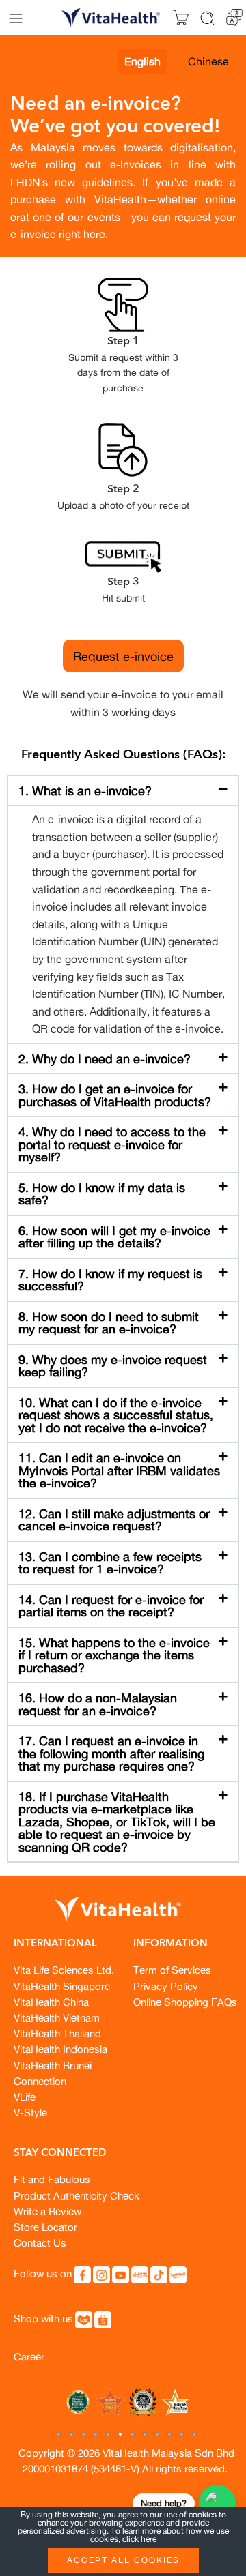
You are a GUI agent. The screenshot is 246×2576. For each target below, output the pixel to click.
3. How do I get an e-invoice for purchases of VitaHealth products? (115, 1095)
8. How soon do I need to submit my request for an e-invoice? (109, 1323)
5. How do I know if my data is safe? (102, 1194)
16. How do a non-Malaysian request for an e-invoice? (98, 1704)
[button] (123, 791)
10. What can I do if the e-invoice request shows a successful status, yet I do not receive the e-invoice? (116, 1415)
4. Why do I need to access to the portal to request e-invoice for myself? (112, 1144)
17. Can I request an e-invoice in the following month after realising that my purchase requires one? (111, 1753)
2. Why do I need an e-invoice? (105, 1058)
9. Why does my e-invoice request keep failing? (113, 1366)
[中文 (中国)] (234, 16)
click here (139, 2539)
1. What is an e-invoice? (85, 790)
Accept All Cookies (123, 2560)
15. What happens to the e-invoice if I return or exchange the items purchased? (114, 1655)
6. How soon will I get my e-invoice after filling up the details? (114, 1237)
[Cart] (181, 18)
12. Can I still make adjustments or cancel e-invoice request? (114, 1520)
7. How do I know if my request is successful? (110, 1280)
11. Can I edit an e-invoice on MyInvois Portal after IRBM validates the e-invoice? (119, 1470)
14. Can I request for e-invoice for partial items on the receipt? (111, 1606)
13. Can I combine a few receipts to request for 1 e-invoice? (110, 1563)
